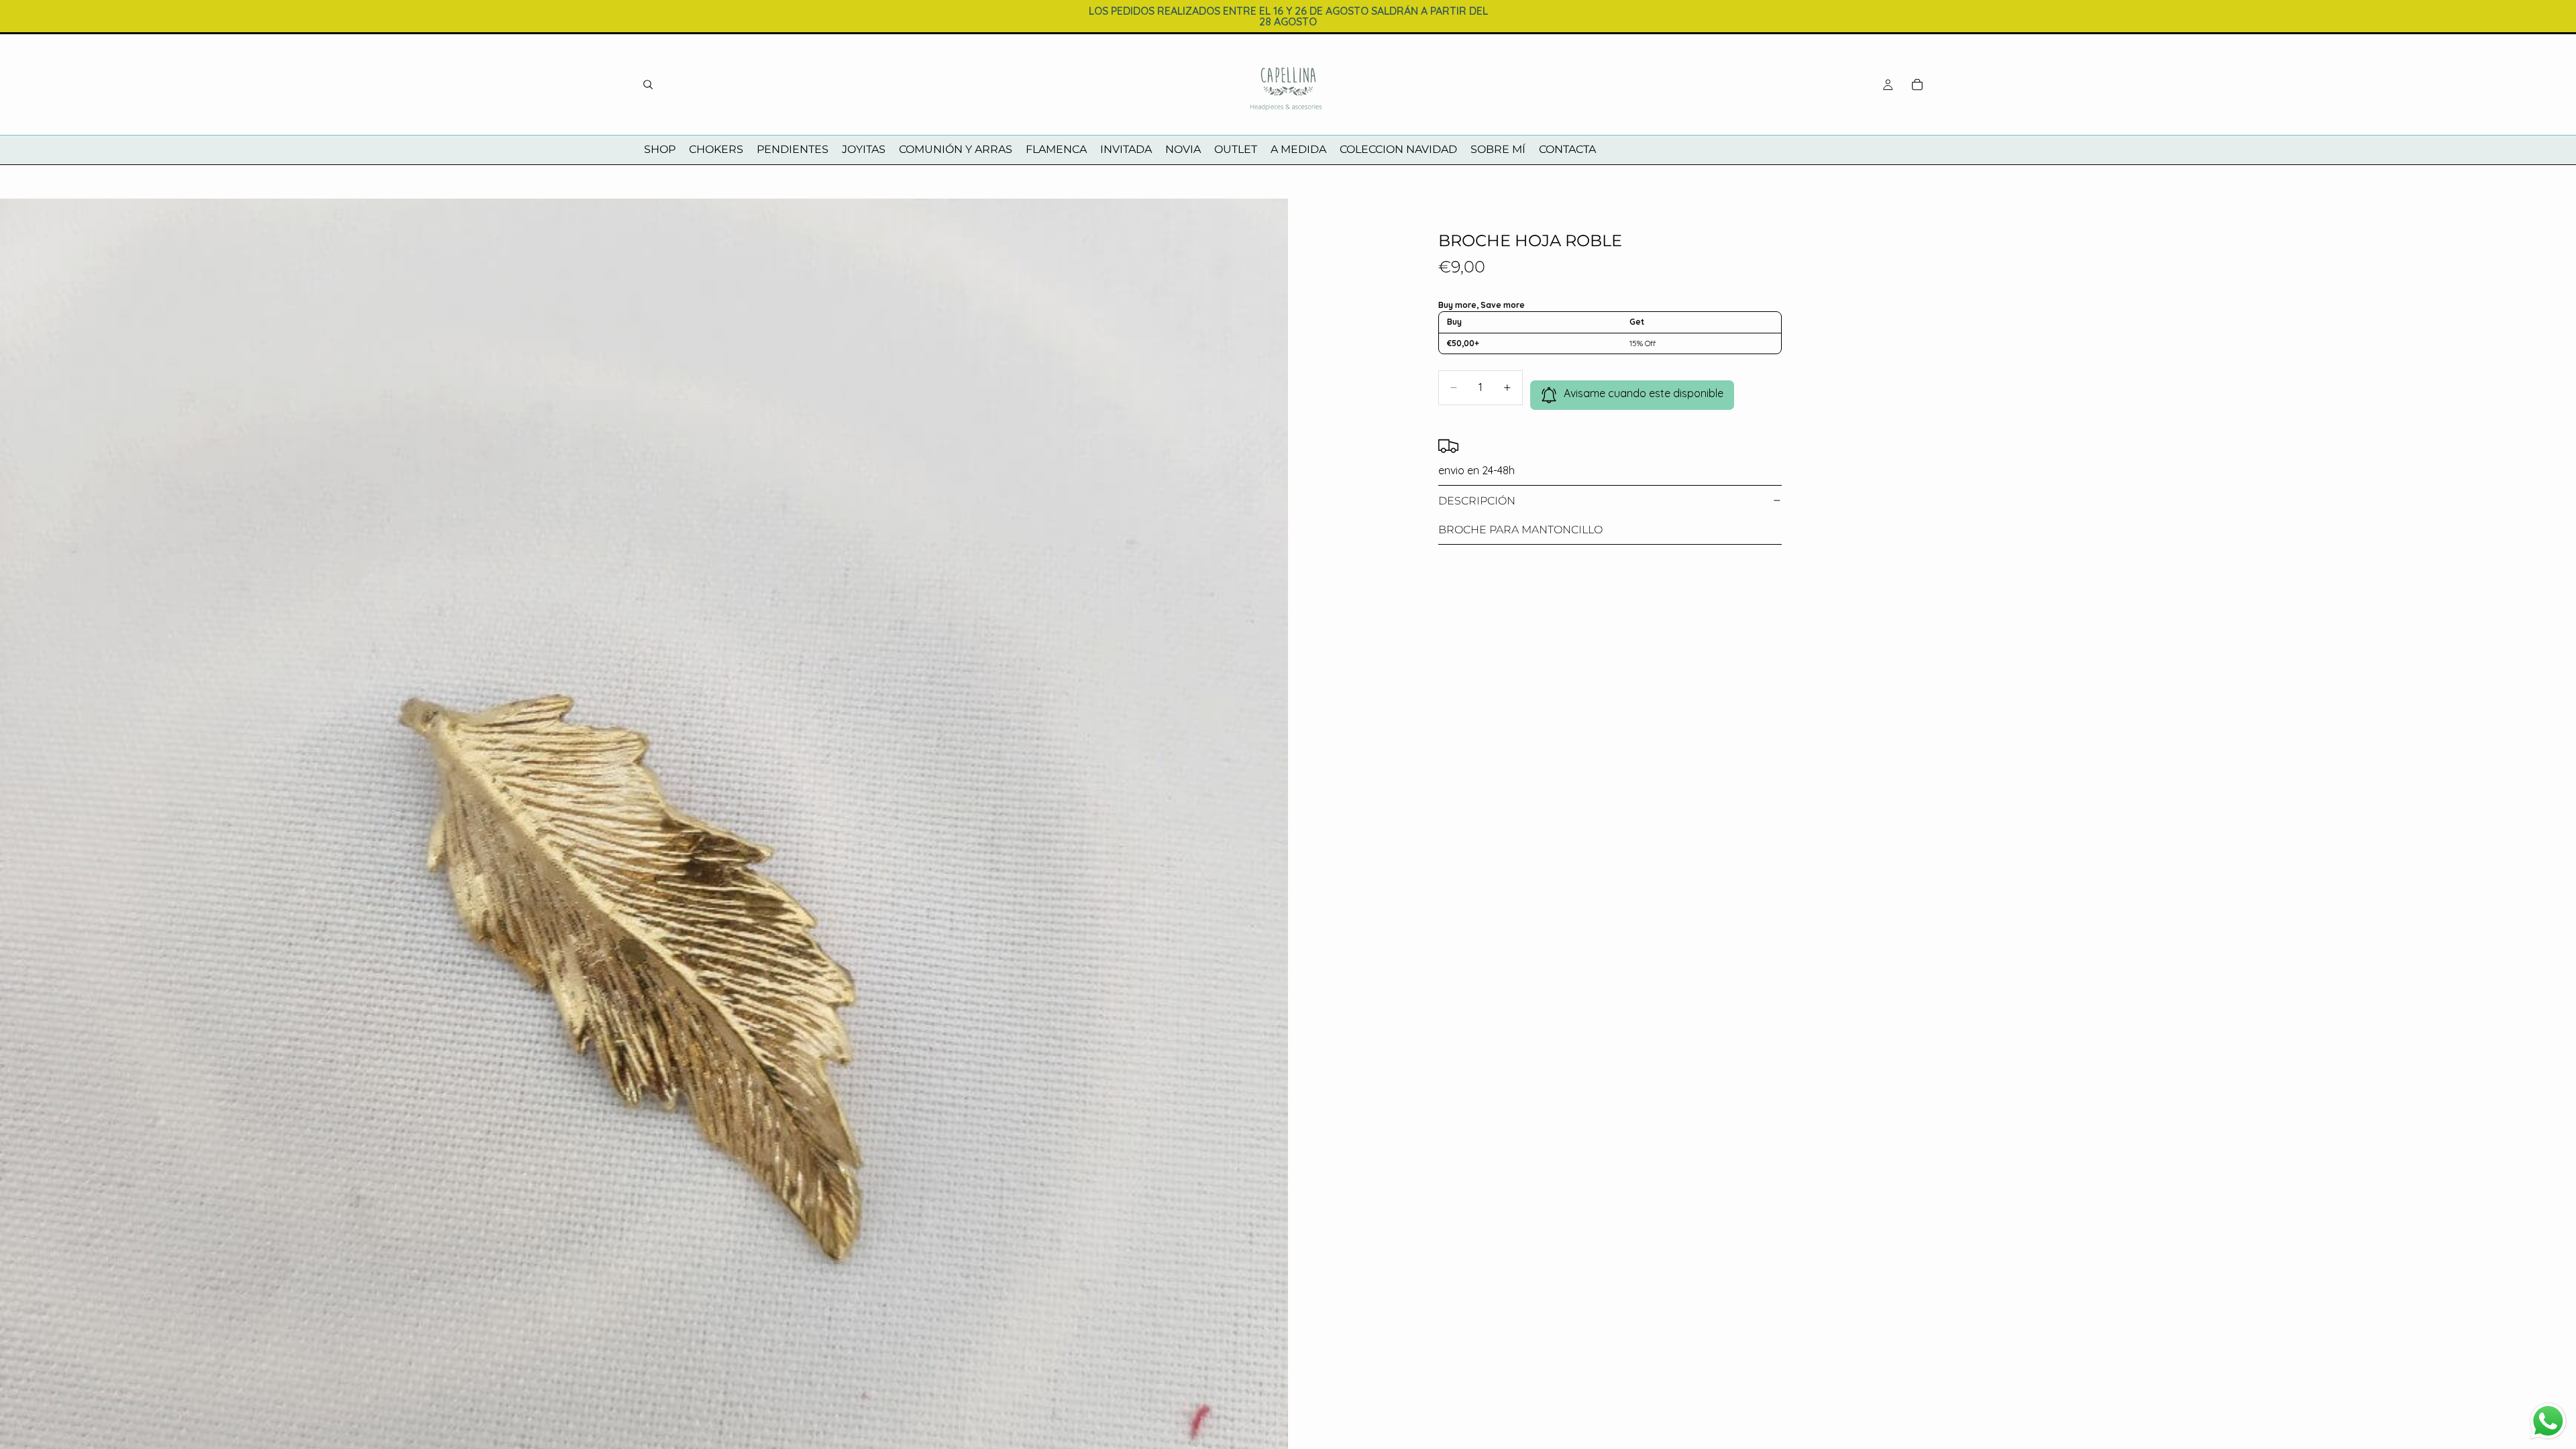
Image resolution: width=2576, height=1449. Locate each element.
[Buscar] (648, 85)
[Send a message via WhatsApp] (2548, 1421)
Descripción (1477, 501)
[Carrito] (1917, 85)
